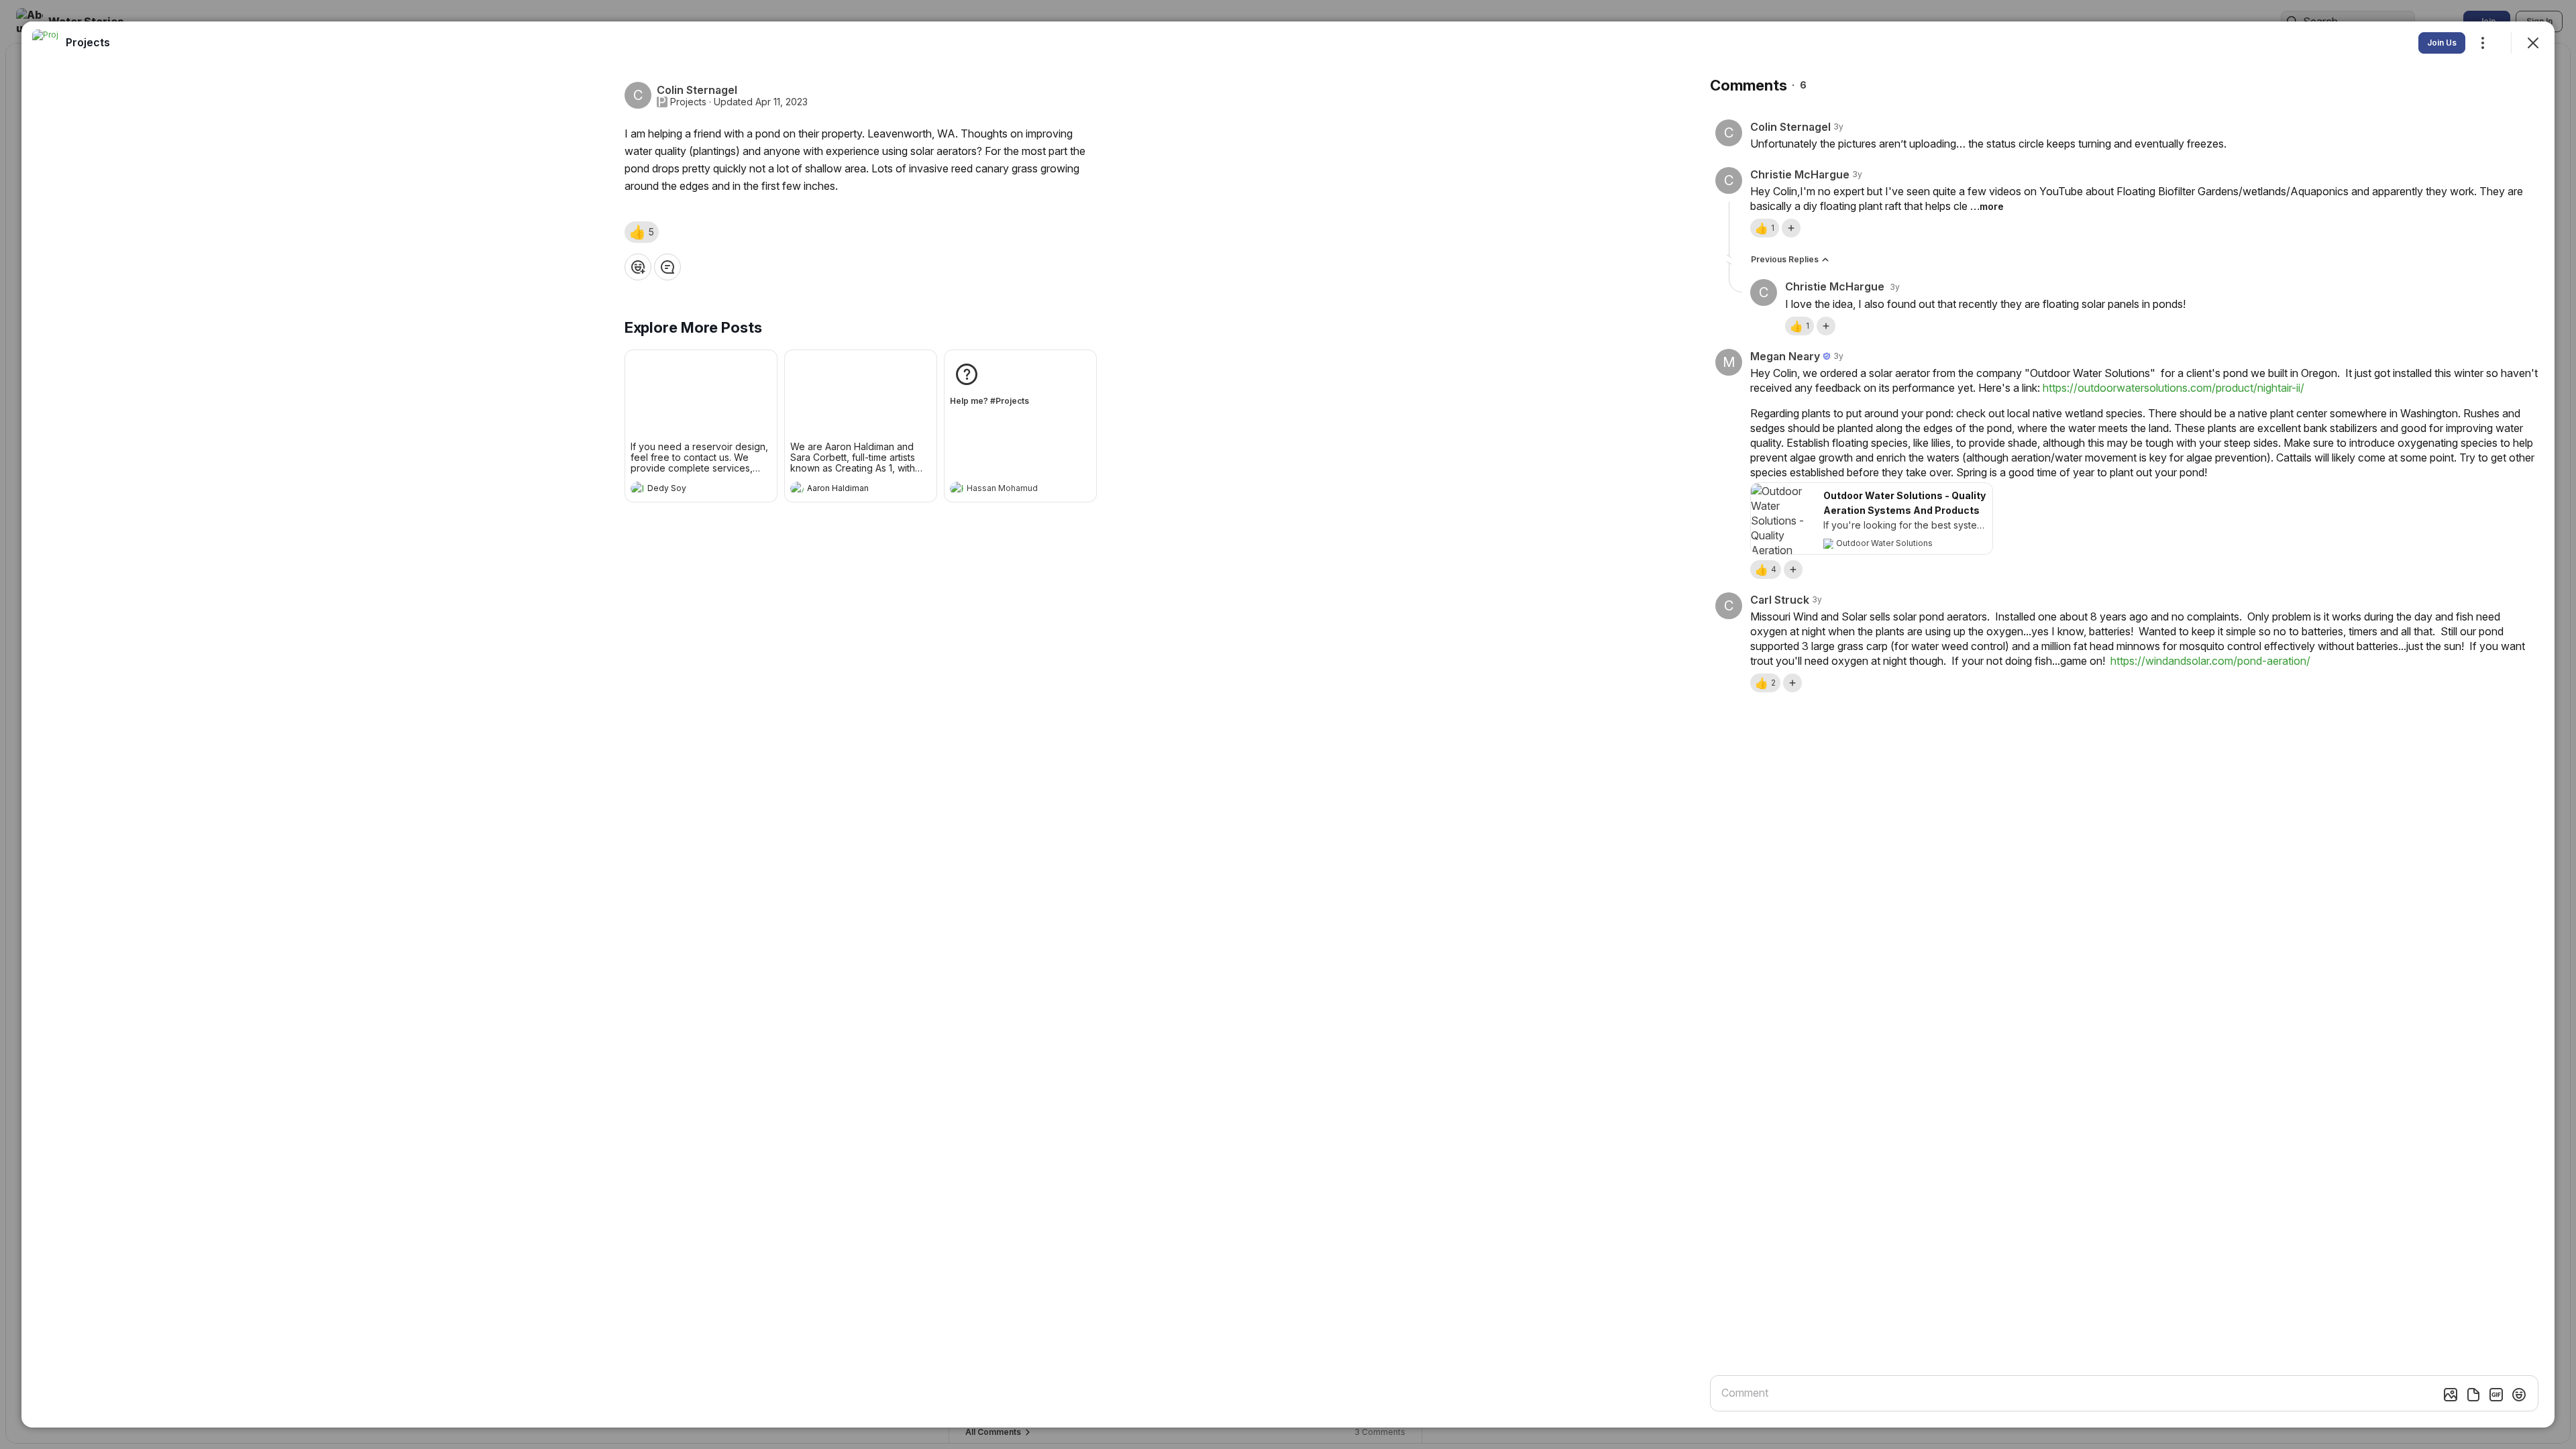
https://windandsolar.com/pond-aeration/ (2210, 661)
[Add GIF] (2496, 1395)
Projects (688, 102)
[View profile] (637, 488)
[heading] (688, 490)
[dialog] (1288, 724)
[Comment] (667, 267)
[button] (642, 232)
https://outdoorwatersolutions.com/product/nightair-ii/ (2173, 388)
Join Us (2442, 43)
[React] (638, 267)
